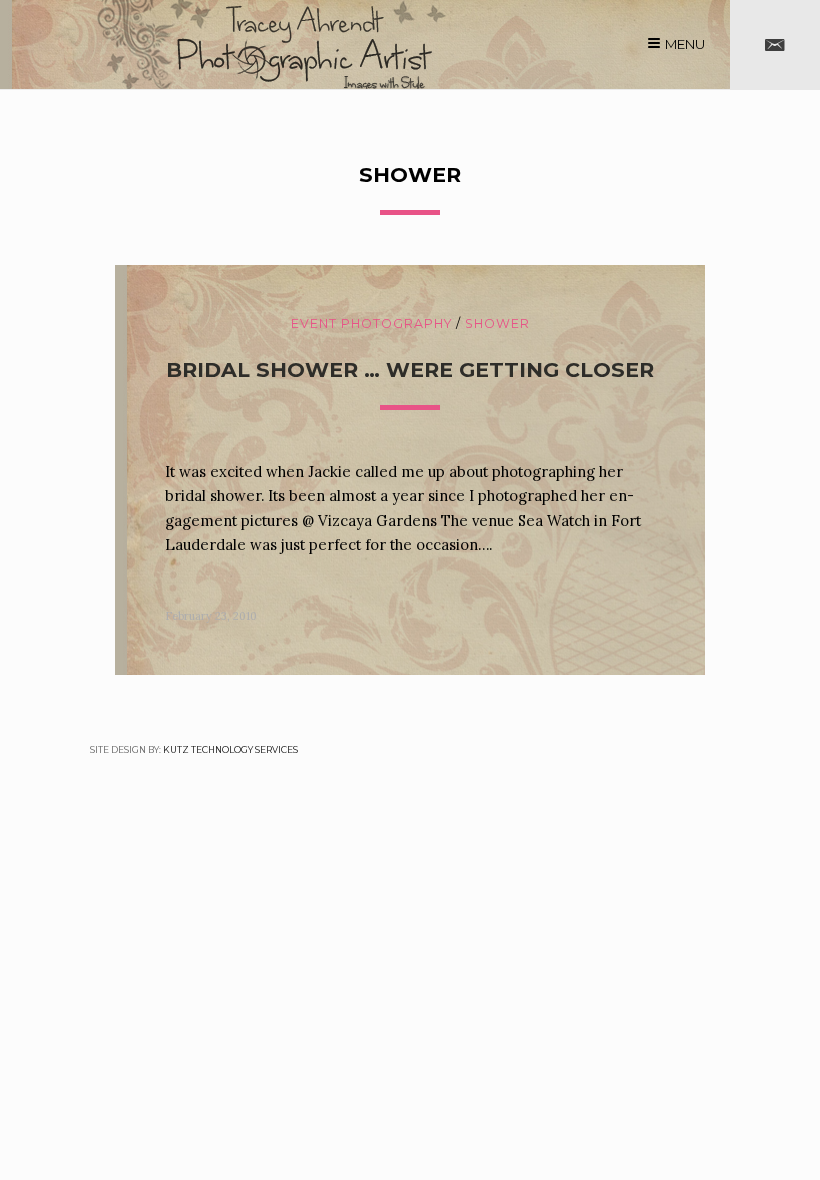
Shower (497, 323)
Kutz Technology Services (230, 749)
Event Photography (371, 323)
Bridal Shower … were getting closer (410, 369)
